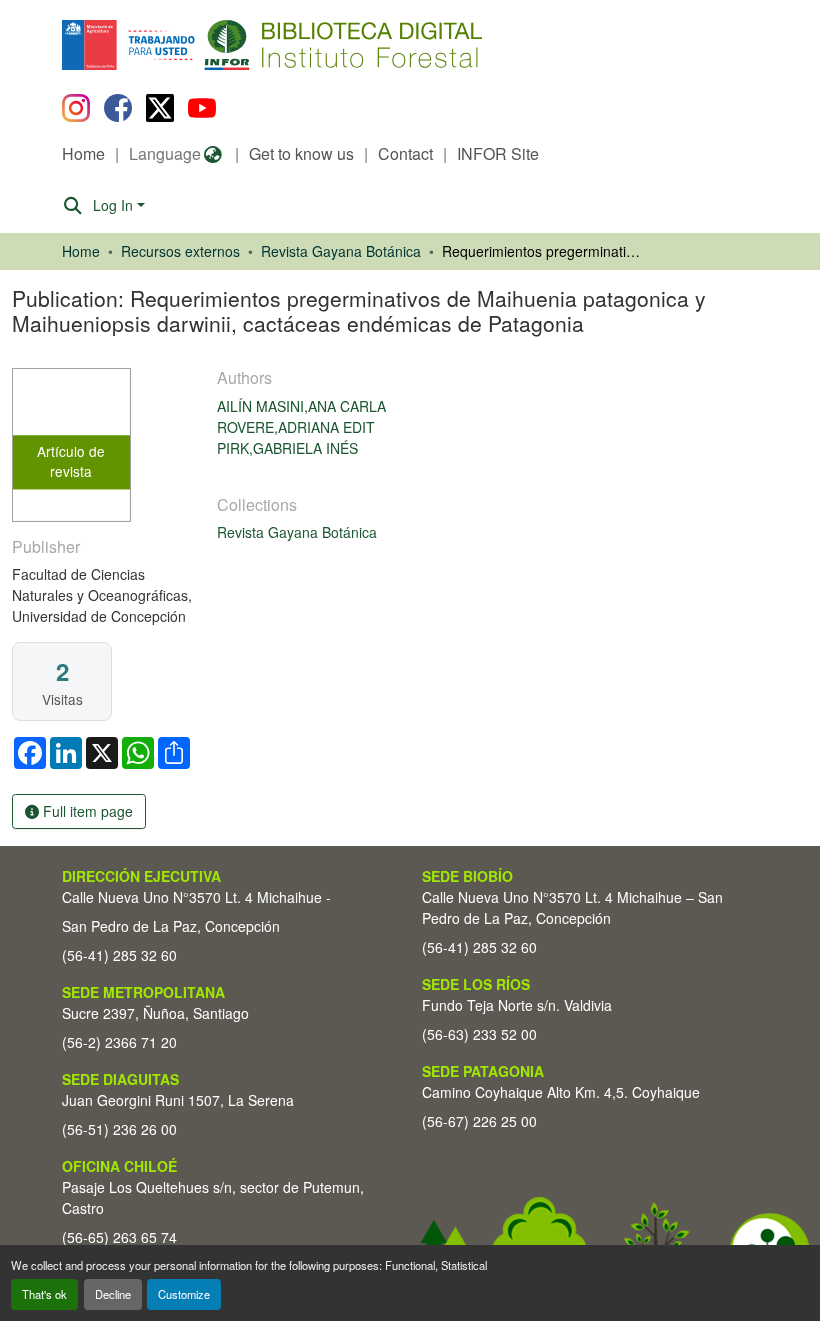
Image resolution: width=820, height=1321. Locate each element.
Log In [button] (115, 205)
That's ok (44, 1294)
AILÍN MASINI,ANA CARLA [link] (301, 406)
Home (83, 153)
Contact (405, 153)
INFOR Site (498, 153)
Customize (184, 1294)
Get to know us (301, 153)
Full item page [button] (86, 811)
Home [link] (81, 251)
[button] (225, 45)
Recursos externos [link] (180, 251)
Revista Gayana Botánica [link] (341, 251)
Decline (113, 1294)
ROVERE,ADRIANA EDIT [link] (296, 427)
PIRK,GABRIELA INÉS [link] (287, 448)
